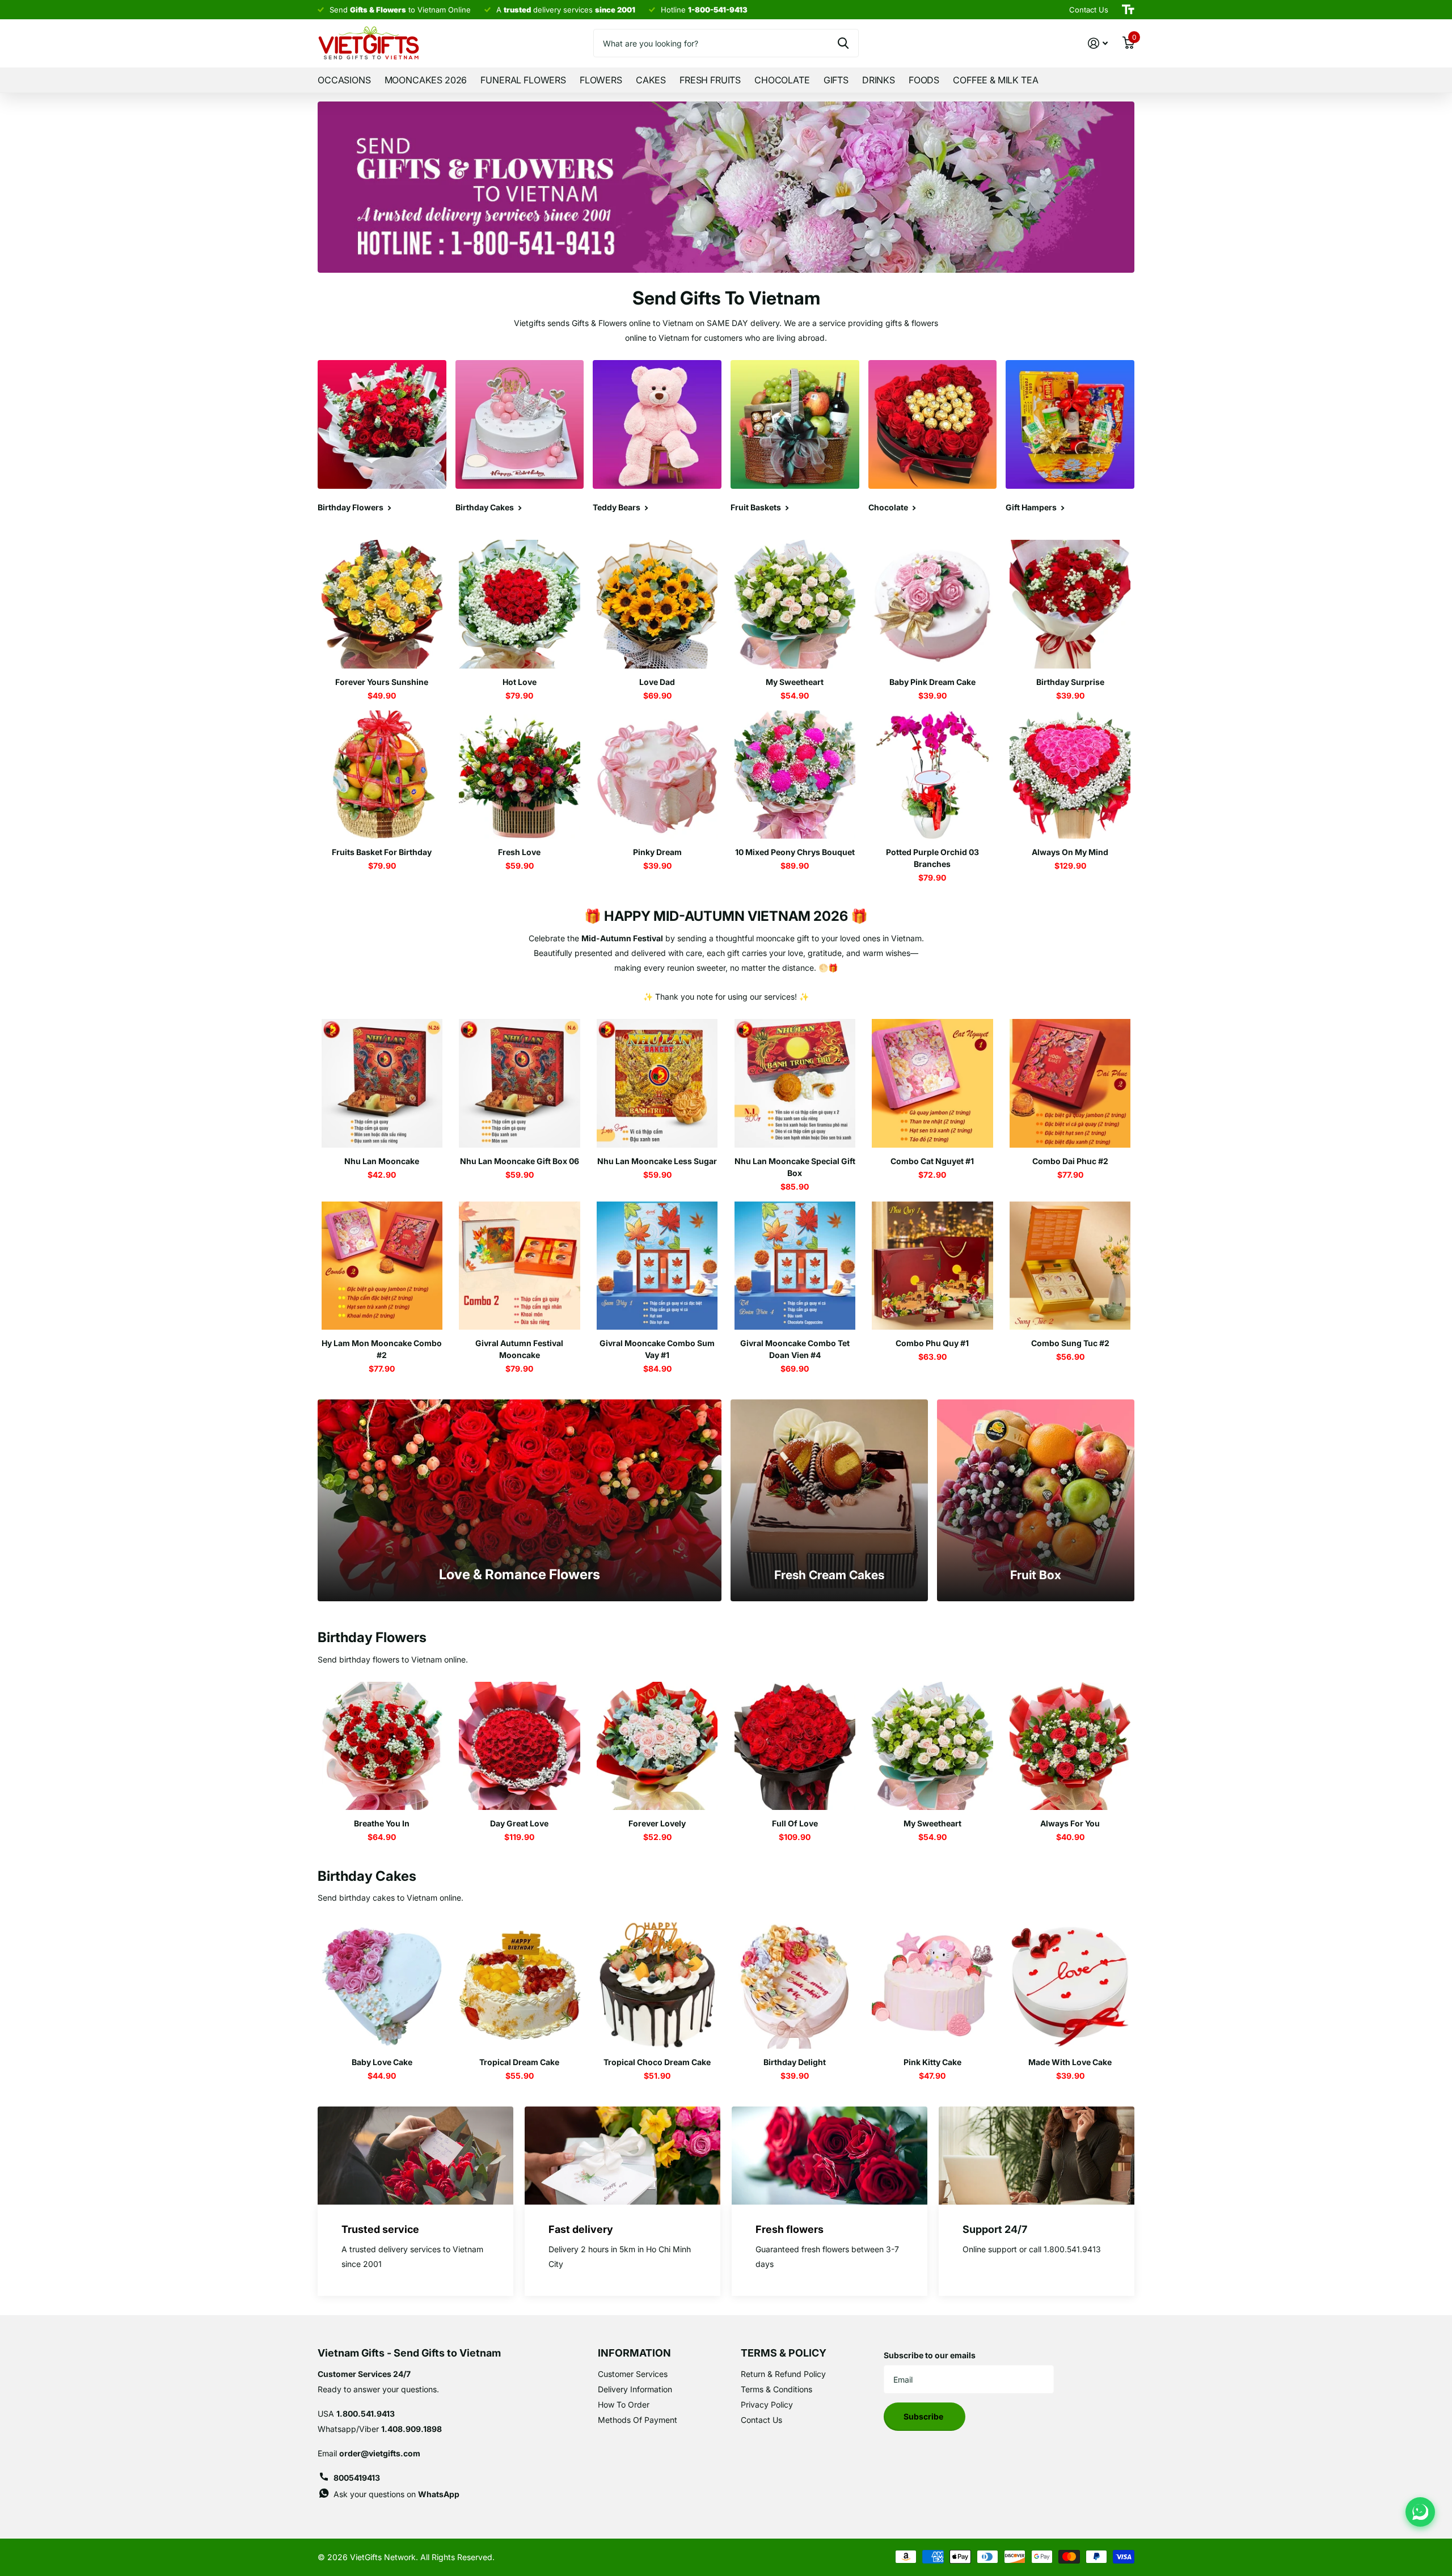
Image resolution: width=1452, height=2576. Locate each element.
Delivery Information (635, 2389)
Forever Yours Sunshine (382, 682)
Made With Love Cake (1070, 2062)
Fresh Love (519, 852)
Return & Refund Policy (783, 2374)
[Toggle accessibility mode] (1128, 10)
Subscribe (924, 2416)
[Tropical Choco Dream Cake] (657, 1984)
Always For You (1070, 1823)
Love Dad (657, 682)
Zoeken (843, 43)
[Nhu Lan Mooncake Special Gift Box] (795, 1083)
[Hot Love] (520, 604)
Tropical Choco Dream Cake (657, 2062)
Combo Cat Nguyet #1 (932, 1161)
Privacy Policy (767, 2404)
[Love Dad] (657, 604)
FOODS (924, 80)
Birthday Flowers (372, 1637)
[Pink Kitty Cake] (933, 1984)
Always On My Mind (1070, 852)
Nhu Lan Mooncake (382, 1161)
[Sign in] (1098, 43)
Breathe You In (382, 1823)
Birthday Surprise (1070, 682)
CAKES (651, 80)
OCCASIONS (344, 80)
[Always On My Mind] (1070, 775)
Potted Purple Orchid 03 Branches (932, 858)
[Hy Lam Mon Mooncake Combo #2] (382, 1266)
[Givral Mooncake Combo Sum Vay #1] (657, 1266)
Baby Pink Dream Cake (932, 682)
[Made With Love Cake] (1070, 1984)
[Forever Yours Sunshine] (382, 604)
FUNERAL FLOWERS (523, 80)
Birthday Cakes (367, 1876)
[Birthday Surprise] (1070, 604)
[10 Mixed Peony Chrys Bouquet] (795, 775)
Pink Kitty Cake (932, 2062)
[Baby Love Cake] (382, 1984)
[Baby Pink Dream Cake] (933, 604)
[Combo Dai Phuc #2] (1070, 1083)
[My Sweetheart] (795, 604)
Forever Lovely (657, 1823)
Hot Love (520, 682)
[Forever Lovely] (657, 1746)
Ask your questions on (396, 2494)
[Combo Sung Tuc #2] (1070, 1266)
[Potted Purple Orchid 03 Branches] (933, 775)
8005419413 (357, 2478)
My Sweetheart (795, 682)
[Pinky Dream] (657, 775)
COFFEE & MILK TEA (995, 80)
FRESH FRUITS (710, 80)
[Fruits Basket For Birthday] (382, 775)
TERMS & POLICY (784, 2353)
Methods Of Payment (638, 2420)
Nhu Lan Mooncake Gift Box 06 (520, 1161)
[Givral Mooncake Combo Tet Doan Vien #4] (795, 1266)
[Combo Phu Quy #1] (933, 1266)
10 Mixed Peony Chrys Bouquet (795, 852)
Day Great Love (519, 1823)
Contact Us (761, 2420)
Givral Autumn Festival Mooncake (519, 1349)
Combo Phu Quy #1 (932, 1343)
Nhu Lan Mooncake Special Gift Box (795, 1167)
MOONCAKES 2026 (426, 80)
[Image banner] (726, 187)
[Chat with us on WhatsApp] (1420, 2512)
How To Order (624, 2404)
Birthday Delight (795, 2062)
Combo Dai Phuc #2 (1070, 1161)
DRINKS (879, 80)
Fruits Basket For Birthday (382, 852)
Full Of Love (795, 1823)
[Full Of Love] (795, 1746)
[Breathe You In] (382, 1746)
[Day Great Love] (520, 1746)
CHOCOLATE (782, 80)
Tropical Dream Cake (519, 2062)
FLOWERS (601, 80)
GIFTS (836, 80)
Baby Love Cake (382, 2062)
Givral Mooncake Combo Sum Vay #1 (657, 1349)
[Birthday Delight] (795, 1984)
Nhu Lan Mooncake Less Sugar (657, 1161)
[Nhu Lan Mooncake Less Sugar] (657, 1083)
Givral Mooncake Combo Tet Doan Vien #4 (795, 1349)
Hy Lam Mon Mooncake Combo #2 (382, 1349)
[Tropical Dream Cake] (520, 1984)
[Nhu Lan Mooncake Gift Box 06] (520, 1083)
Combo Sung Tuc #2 (1070, 1343)
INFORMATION (634, 2353)
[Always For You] (1070, 1746)
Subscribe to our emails (930, 2355)
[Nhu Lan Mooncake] (382, 1083)
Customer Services (633, 2374)
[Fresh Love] (520, 775)
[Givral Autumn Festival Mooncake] (520, 1266)
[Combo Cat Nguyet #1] (933, 1083)
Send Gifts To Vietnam (726, 298)
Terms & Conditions (776, 2389)
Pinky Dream (657, 852)
